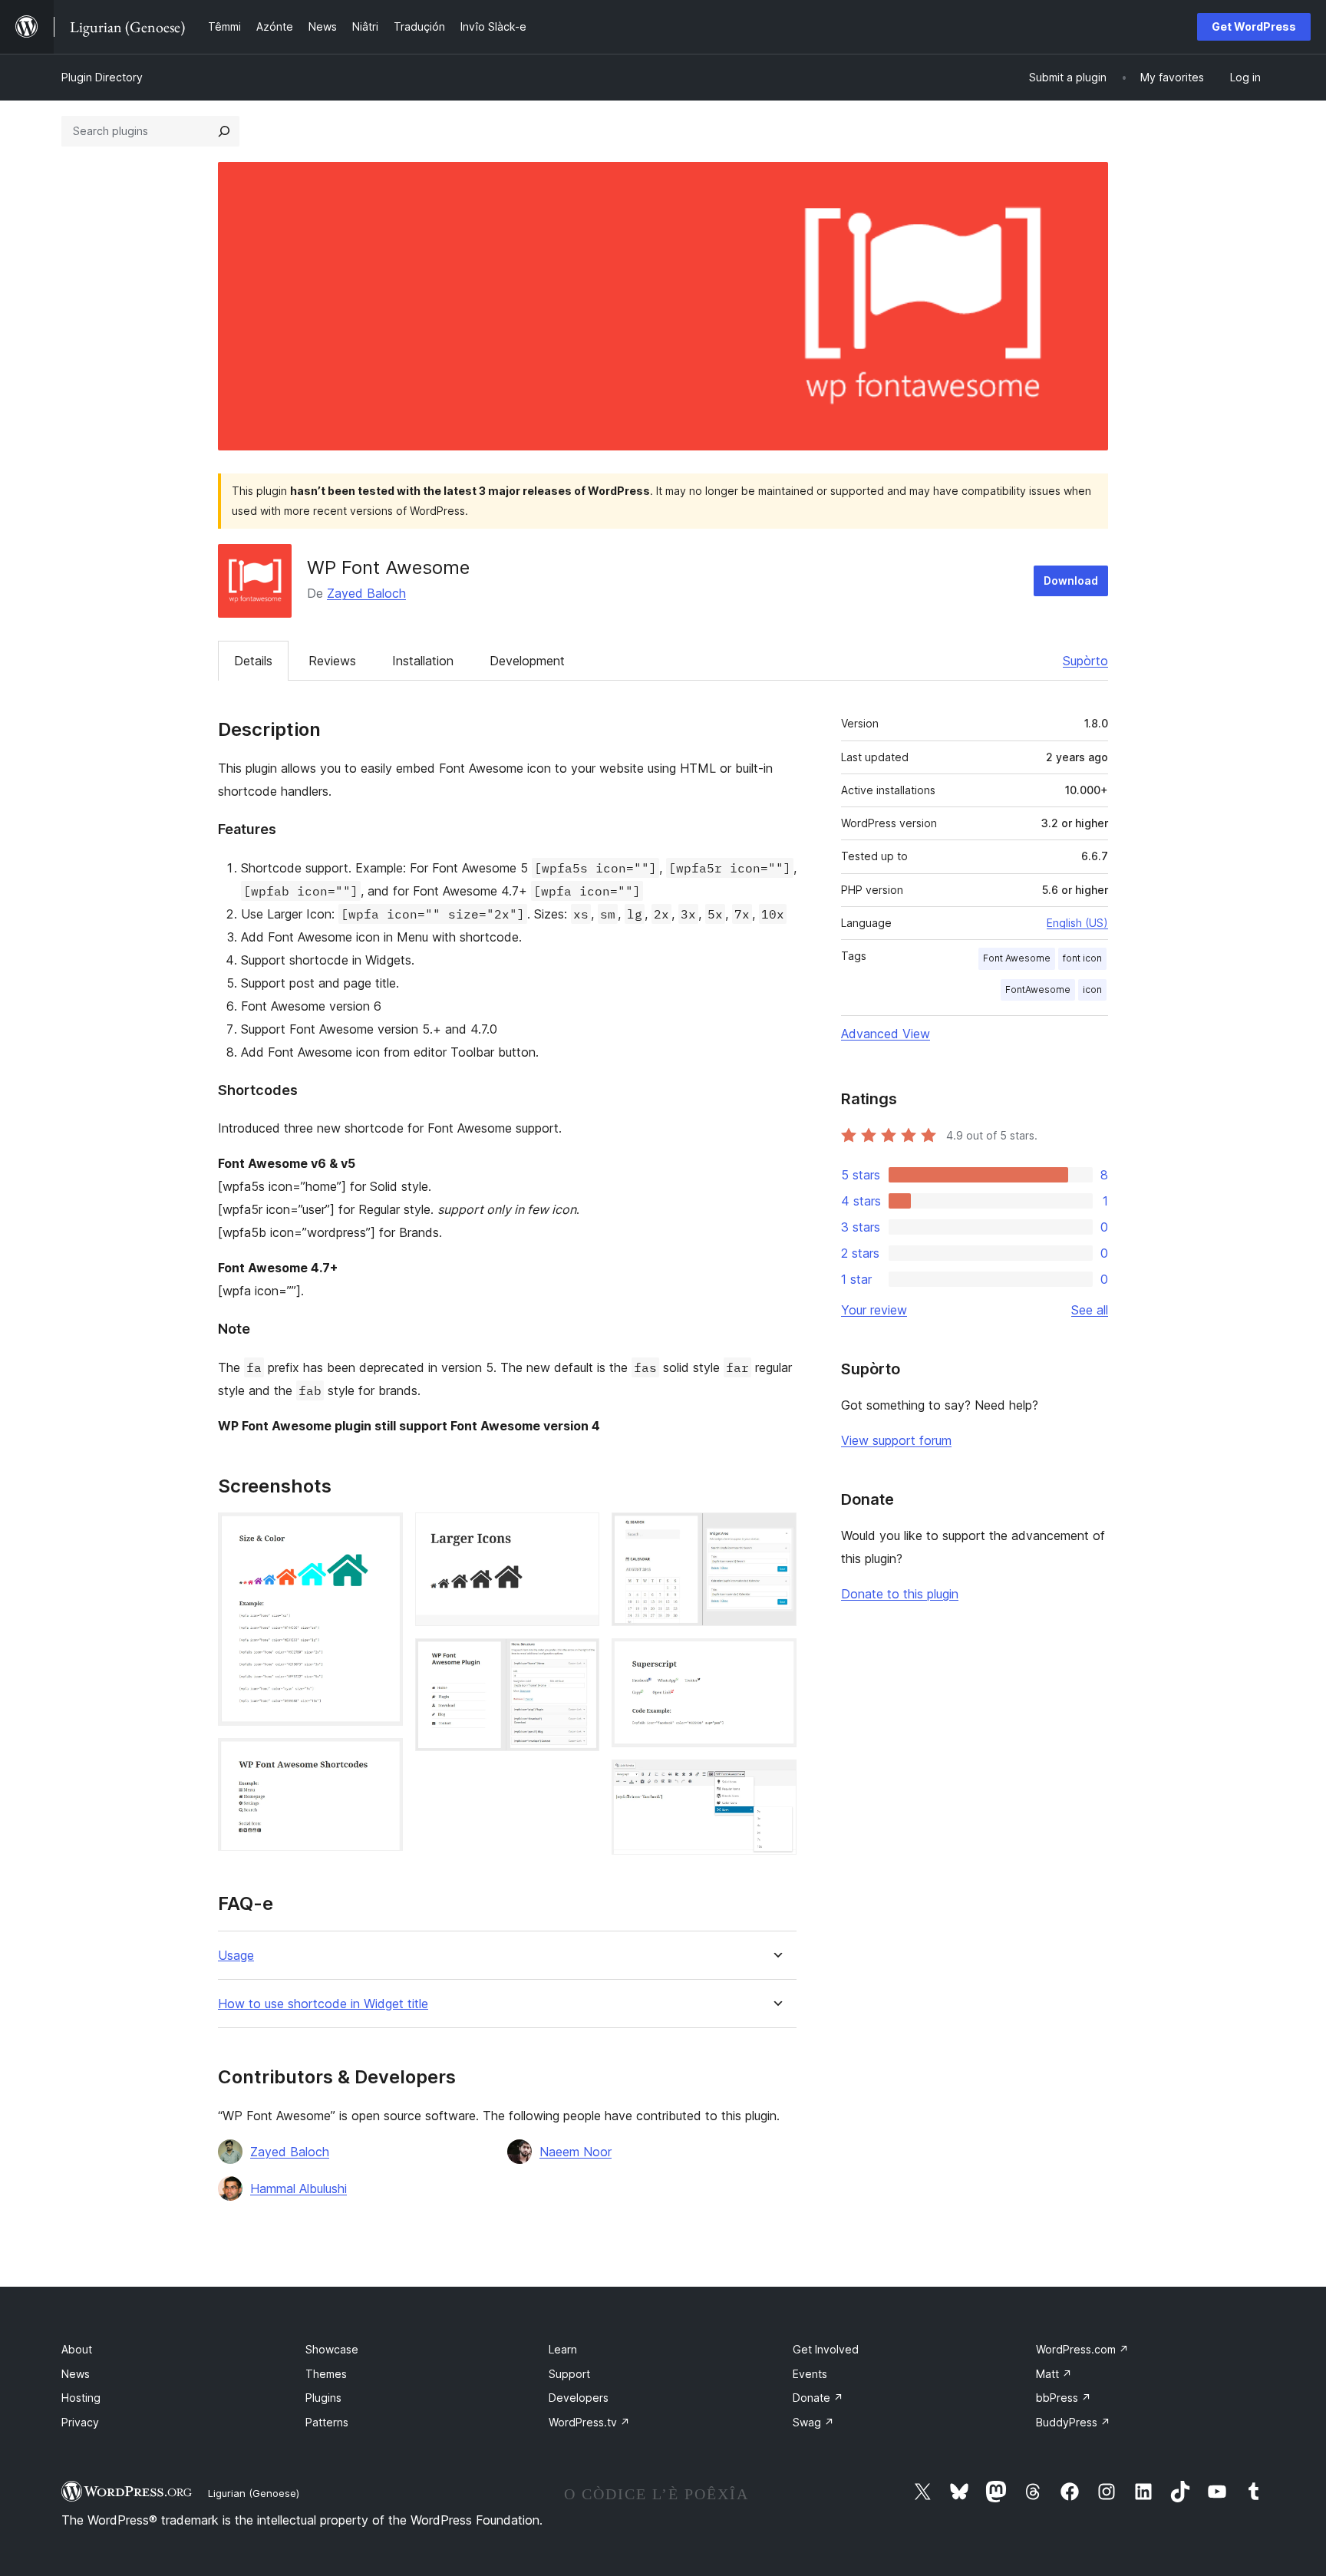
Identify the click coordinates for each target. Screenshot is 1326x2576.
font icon (1082, 958)
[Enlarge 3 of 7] (579, 1533)
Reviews (332, 661)
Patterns (327, 2422)
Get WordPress (1254, 26)
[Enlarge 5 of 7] (776, 1533)
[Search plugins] (224, 131)
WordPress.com (1082, 2349)
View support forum (896, 1440)
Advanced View (886, 1034)
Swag (813, 2422)
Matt (1054, 2374)
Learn (563, 2349)
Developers (579, 2398)
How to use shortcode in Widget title (323, 2004)
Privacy (80, 2422)
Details (253, 661)
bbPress (1064, 2398)
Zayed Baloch (366, 593)
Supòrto (1085, 661)
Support (569, 2374)
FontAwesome (1038, 990)
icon (1092, 990)
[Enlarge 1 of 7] (382, 1533)
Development (527, 661)
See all (1090, 1310)
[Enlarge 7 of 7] (776, 1780)
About (77, 2349)
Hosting (81, 2398)
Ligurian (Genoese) (254, 2493)
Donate (818, 2398)
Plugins (323, 2398)
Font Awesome (1017, 958)
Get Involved (826, 2349)
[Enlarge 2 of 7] (382, 1759)
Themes (326, 2374)
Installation (423, 661)
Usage (236, 1956)
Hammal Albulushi (299, 2188)
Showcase (332, 2349)
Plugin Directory (102, 77)
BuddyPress (1073, 2422)
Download (1071, 581)
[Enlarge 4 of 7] (579, 1659)
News (76, 2374)
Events (810, 2374)
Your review (874, 1310)
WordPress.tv (589, 2422)
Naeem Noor (576, 2152)
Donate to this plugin (900, 1594)
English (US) (1077, 923)
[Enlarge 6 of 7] (776, 1659)
